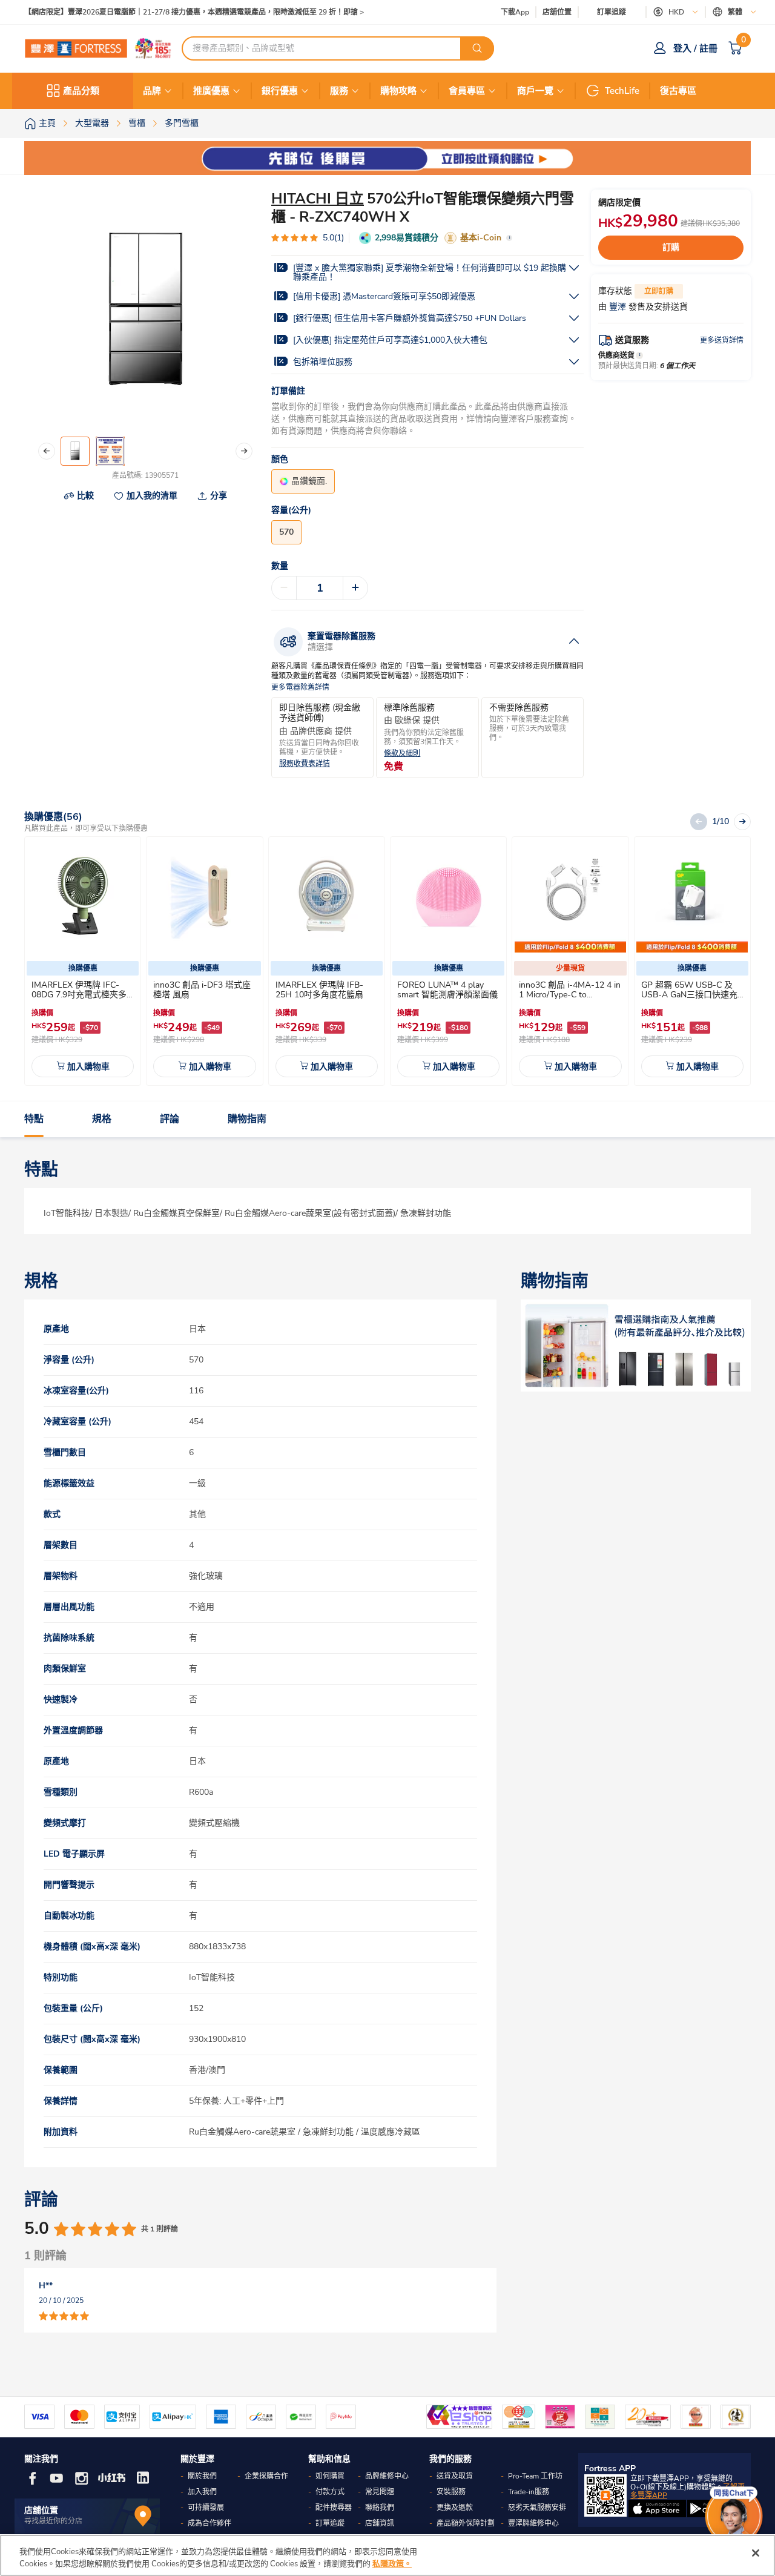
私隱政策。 (392, 2563)
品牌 (152, 91)
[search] (477, 48)
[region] (387, 2555)
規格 (102, 1119)
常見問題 (380, 2492)
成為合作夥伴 (209, 2523)
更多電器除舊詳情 (300, 688)
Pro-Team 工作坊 (535, 2476)
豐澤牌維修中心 (533, 2523)
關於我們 (202, 2476)
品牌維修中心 (387, 2476)
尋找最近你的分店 (53, 2521)
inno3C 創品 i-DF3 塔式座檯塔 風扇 (202, 990)
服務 (339, 91)
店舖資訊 (380, 2523)
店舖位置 (557, 12)
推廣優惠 (211, 91)
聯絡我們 (380, 2508)
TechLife (622, 91)
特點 (34, 1119)
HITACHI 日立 (318, 199)
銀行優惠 (280, 91)
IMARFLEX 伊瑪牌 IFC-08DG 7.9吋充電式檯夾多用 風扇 (79, 995)
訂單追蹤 (612, 12)
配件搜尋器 (334, 2508)
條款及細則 (402, 754)
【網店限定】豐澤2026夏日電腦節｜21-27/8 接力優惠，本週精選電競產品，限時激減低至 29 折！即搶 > (194, 12)
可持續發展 (206, 2508)
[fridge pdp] (636, 1346)
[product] (83, 897)
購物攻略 (398, 91)
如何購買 (330, 2476)
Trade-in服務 (529, 2492)
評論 (170, 1119)
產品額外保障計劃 (466, 2523)
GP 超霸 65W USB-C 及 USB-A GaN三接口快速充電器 (689, 995)
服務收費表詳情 (305, 764)
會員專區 (467, 91)
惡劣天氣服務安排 (537, 2508)
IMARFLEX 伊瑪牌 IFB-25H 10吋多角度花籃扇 (319, 990)
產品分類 (81, 91)
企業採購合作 (266, 2476)
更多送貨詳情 (722, 340)
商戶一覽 (535, 91)
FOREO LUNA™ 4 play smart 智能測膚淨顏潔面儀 (447, 990)
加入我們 (202, 2492)
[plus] (355, 588)
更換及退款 (455, 2508)
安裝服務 (451, 2492)
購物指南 (247, 1119)
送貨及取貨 (455, 2476)
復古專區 (678, 91)
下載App (515, 12)
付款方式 (330, 2492)
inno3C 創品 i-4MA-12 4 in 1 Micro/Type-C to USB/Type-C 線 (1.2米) (570, 995)
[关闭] (756, 2553)
